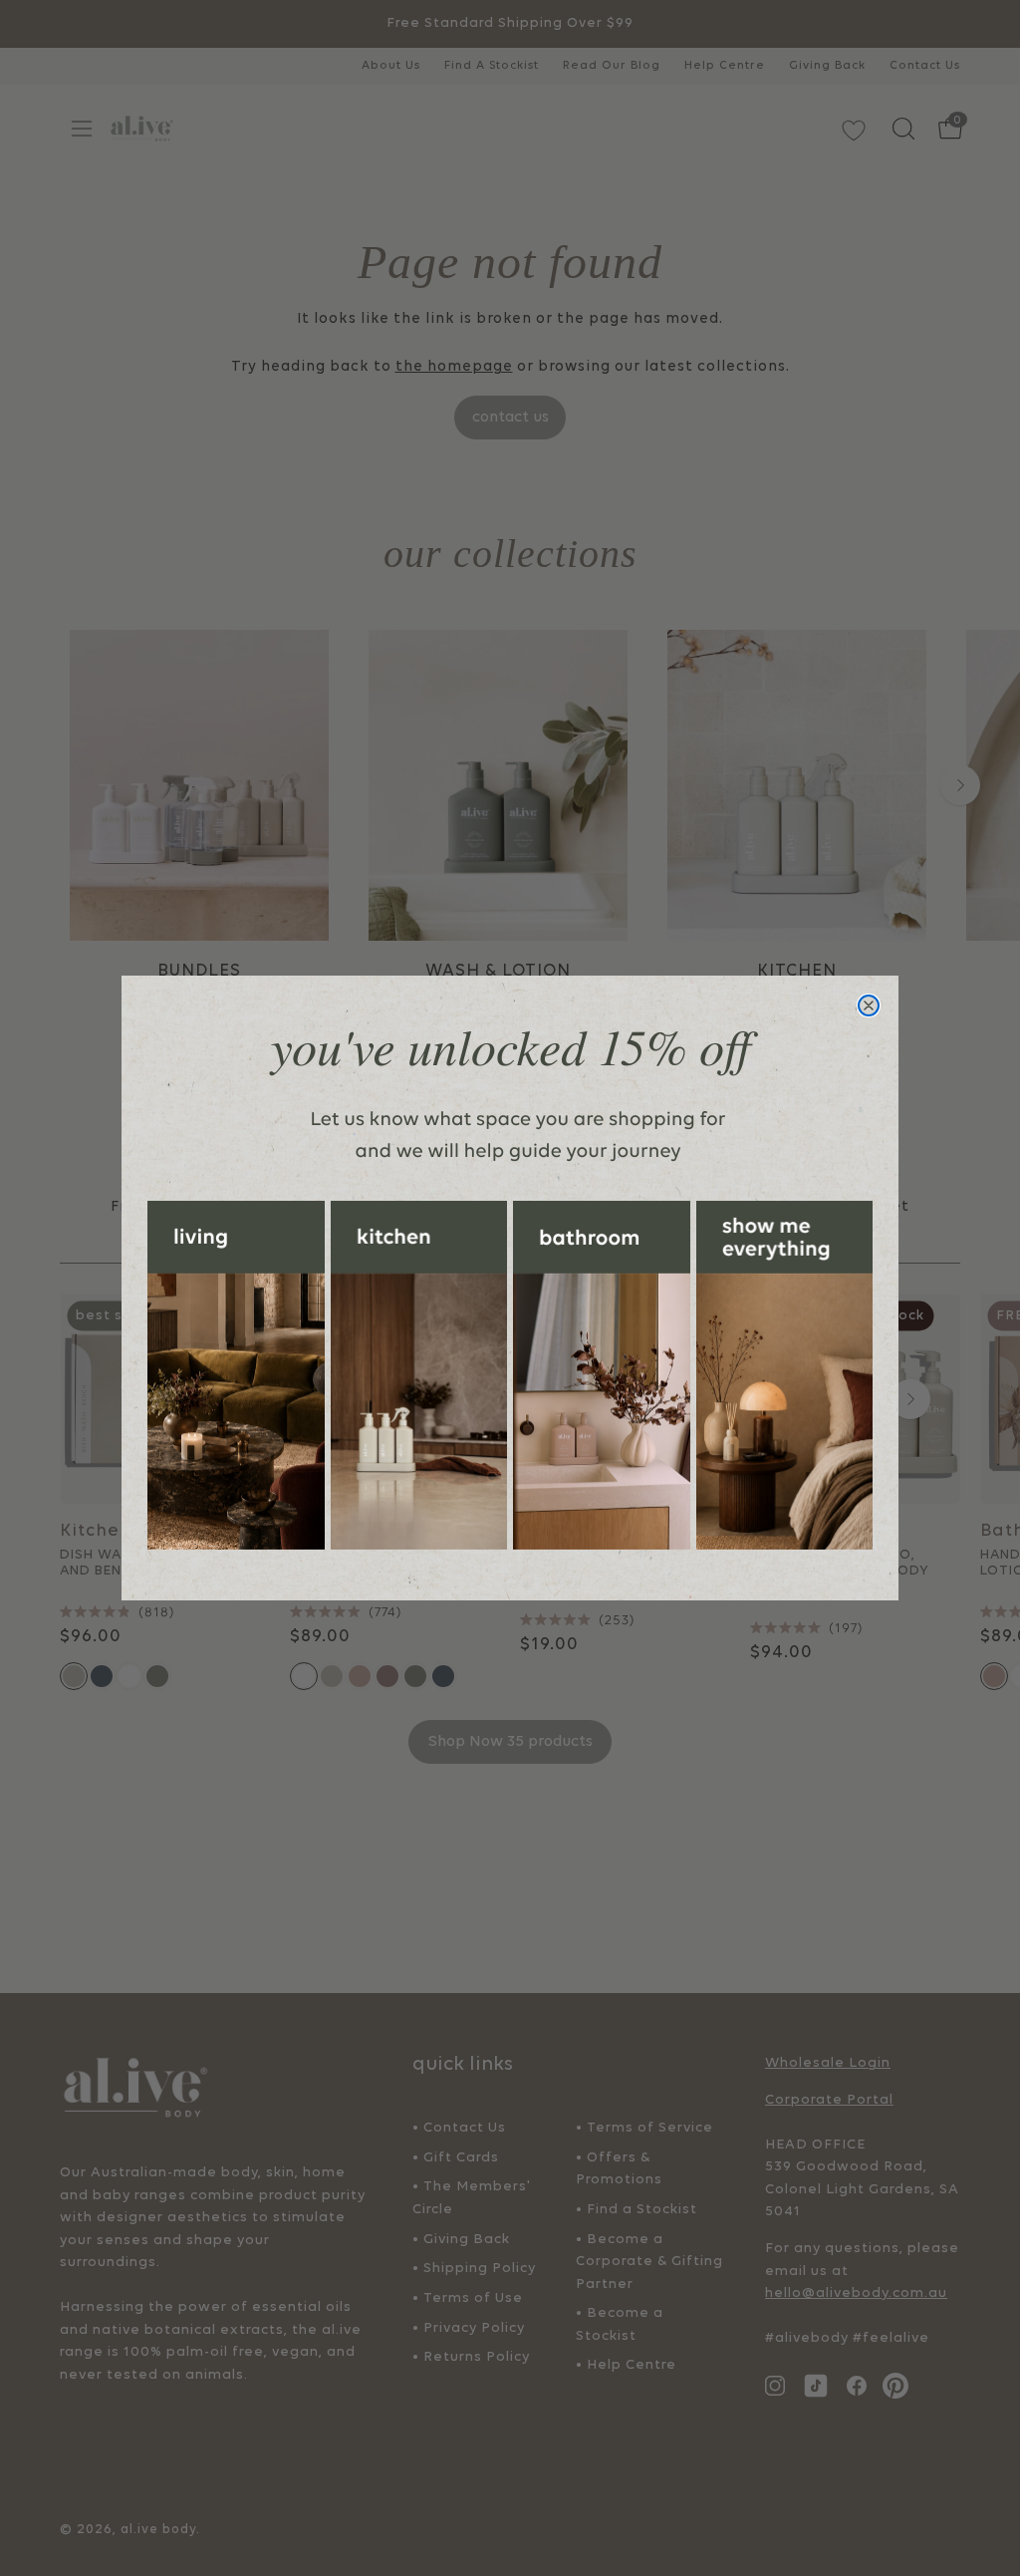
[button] (236, 1375)
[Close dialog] (869, 1005)
